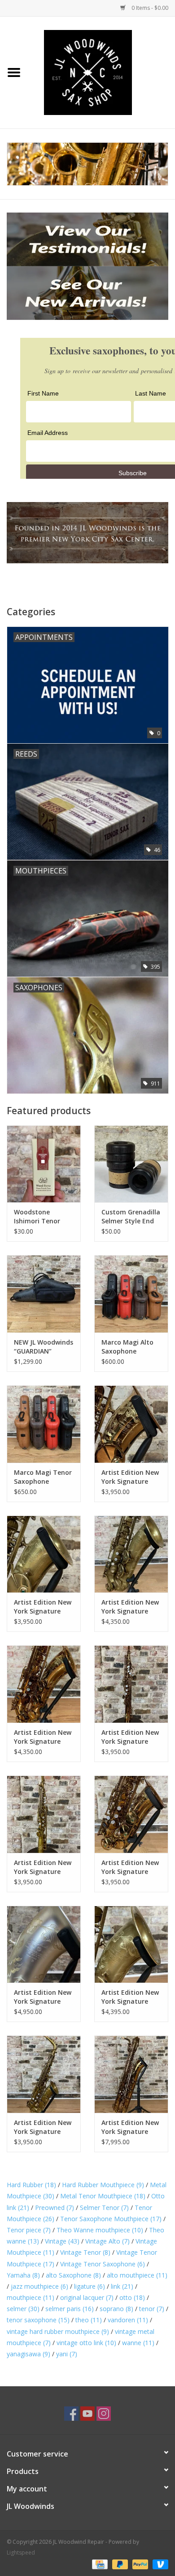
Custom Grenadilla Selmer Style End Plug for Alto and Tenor (131, 1217)
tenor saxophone (38, 2320)
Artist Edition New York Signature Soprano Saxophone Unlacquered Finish (44, 1867)
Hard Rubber (31, 2185)
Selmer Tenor (104, 2208)
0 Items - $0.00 (149, 8)
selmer (23, 2309)
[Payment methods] (99, 2564)
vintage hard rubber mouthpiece (58, 2331)
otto (132, 2297)
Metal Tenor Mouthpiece (103, 2196)
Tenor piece (29, 2230)
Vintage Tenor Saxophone (103, 2264)
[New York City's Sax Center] (87, 164)
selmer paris (70, 2309)
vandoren (128, 2320)
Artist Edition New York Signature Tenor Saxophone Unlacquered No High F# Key (130, 1607)
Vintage (62, 2241)
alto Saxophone (73, 2275)
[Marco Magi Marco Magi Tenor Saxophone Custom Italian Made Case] (44, 1424)
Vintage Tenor (85, 2252)
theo (89, 2320)
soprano (116, 2309)
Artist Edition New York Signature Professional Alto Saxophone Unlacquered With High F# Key (43, 2127)
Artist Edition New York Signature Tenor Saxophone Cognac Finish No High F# (43, 1737)
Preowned (55, 2208)
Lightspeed (21, 2553)
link (122, 2286)
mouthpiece (31, 2297)
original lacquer (87, 2297)
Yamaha (23, 2275)
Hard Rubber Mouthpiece (103, 2185)
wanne (138, 2343)
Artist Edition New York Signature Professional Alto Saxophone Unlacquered (43, 1607)
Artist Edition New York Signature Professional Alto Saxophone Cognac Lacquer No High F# (130, 1477)
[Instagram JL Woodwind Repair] (104, 2414)
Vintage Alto (107, 2241)
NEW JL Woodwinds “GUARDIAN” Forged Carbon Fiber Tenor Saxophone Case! (44, 1347)
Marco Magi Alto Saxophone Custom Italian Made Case (127, 1347)
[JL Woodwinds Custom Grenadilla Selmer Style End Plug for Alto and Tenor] (131, 1164)
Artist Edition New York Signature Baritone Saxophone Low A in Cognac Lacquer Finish (130, 2127)
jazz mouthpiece (39, 2286)
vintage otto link (86, 2343)
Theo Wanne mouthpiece (100, 2230)
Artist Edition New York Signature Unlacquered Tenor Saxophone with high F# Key (130, 1997)
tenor (152, 2309)
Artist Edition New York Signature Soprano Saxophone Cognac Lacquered (130, 1737)
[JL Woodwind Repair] (101, 72)
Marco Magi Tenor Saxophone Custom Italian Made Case (43, 1477)
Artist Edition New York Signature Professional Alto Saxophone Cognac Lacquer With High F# (130, 1867)
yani (67, 2354)
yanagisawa (28, 2354)
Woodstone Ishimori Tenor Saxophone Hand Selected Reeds (41, 1217)
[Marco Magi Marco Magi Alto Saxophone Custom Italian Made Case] (131, 1294)
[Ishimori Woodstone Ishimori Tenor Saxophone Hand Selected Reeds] (44, 1164)
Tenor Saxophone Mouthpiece (111, 2219)
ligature (90, 2286)
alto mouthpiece (137, 2275)
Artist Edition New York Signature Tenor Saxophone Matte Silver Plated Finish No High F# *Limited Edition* (43, 1997)
